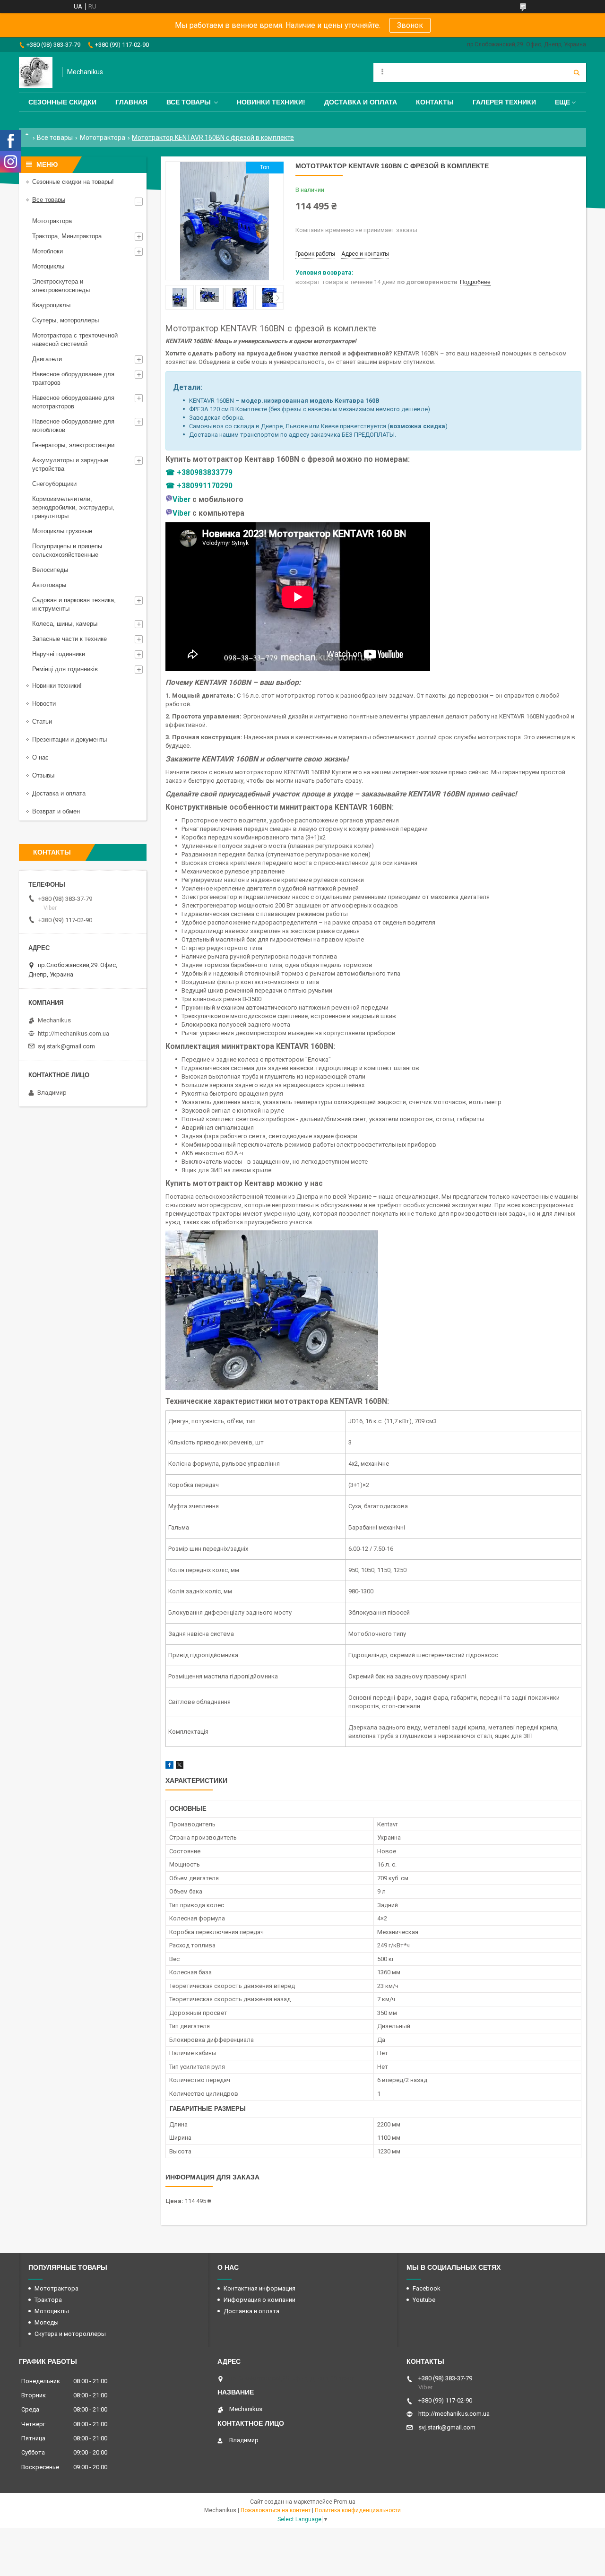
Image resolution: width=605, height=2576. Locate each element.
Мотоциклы (48, 266)
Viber (181, 500)
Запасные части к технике (69, 639)
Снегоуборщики (54, 484)
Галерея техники (504, 102)
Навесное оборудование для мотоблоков (73, 426)
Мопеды (47, 2322)
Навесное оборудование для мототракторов (73, 402)
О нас (40, 757)
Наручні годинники (59, 654)
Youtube (424, 2300)
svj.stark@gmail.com (66, 1046)
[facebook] (169, 1767)
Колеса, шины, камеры (65, 624)
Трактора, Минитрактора (67, 236)
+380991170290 (205, 486)
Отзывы (43, 775)
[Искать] (577, 72)
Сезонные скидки (62, 102)
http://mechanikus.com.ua (73, 1033)
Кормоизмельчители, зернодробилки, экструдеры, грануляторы (73, 507)
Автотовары (49, 585)
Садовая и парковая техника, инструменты (74, 604)
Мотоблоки (48, 251)
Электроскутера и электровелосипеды (61, 286)
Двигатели (47, 359)
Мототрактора (103, 138)
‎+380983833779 (205, 473)
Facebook (427, 2288)
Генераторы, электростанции (73, 445)
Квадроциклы (51, 305)
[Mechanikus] (36, 72)
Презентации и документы (69, 739)
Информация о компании (259, 2300)
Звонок (410, 25)
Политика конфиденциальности (358, 2510)
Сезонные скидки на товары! (73, 182)
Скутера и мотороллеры (70, 2334)
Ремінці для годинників (65, 669)
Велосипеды (50, 570)
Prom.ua (345, 2502)
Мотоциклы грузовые (62, 531)
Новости (44, 704)
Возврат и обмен (56, 811)
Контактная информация (259, 2288)
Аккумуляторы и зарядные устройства (70, 464)
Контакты (435, 102)
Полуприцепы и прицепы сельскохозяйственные (67, 550)
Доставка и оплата (361, 102)
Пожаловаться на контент (276, 2510)
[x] (180, 1767)
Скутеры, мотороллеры (65, 320)
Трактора (48, 2300)
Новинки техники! (271, 102)
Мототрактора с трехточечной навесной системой (75, 340)
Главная (131, 102)
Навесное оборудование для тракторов (73, 378)
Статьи (42, 722)
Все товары (189, 102)
